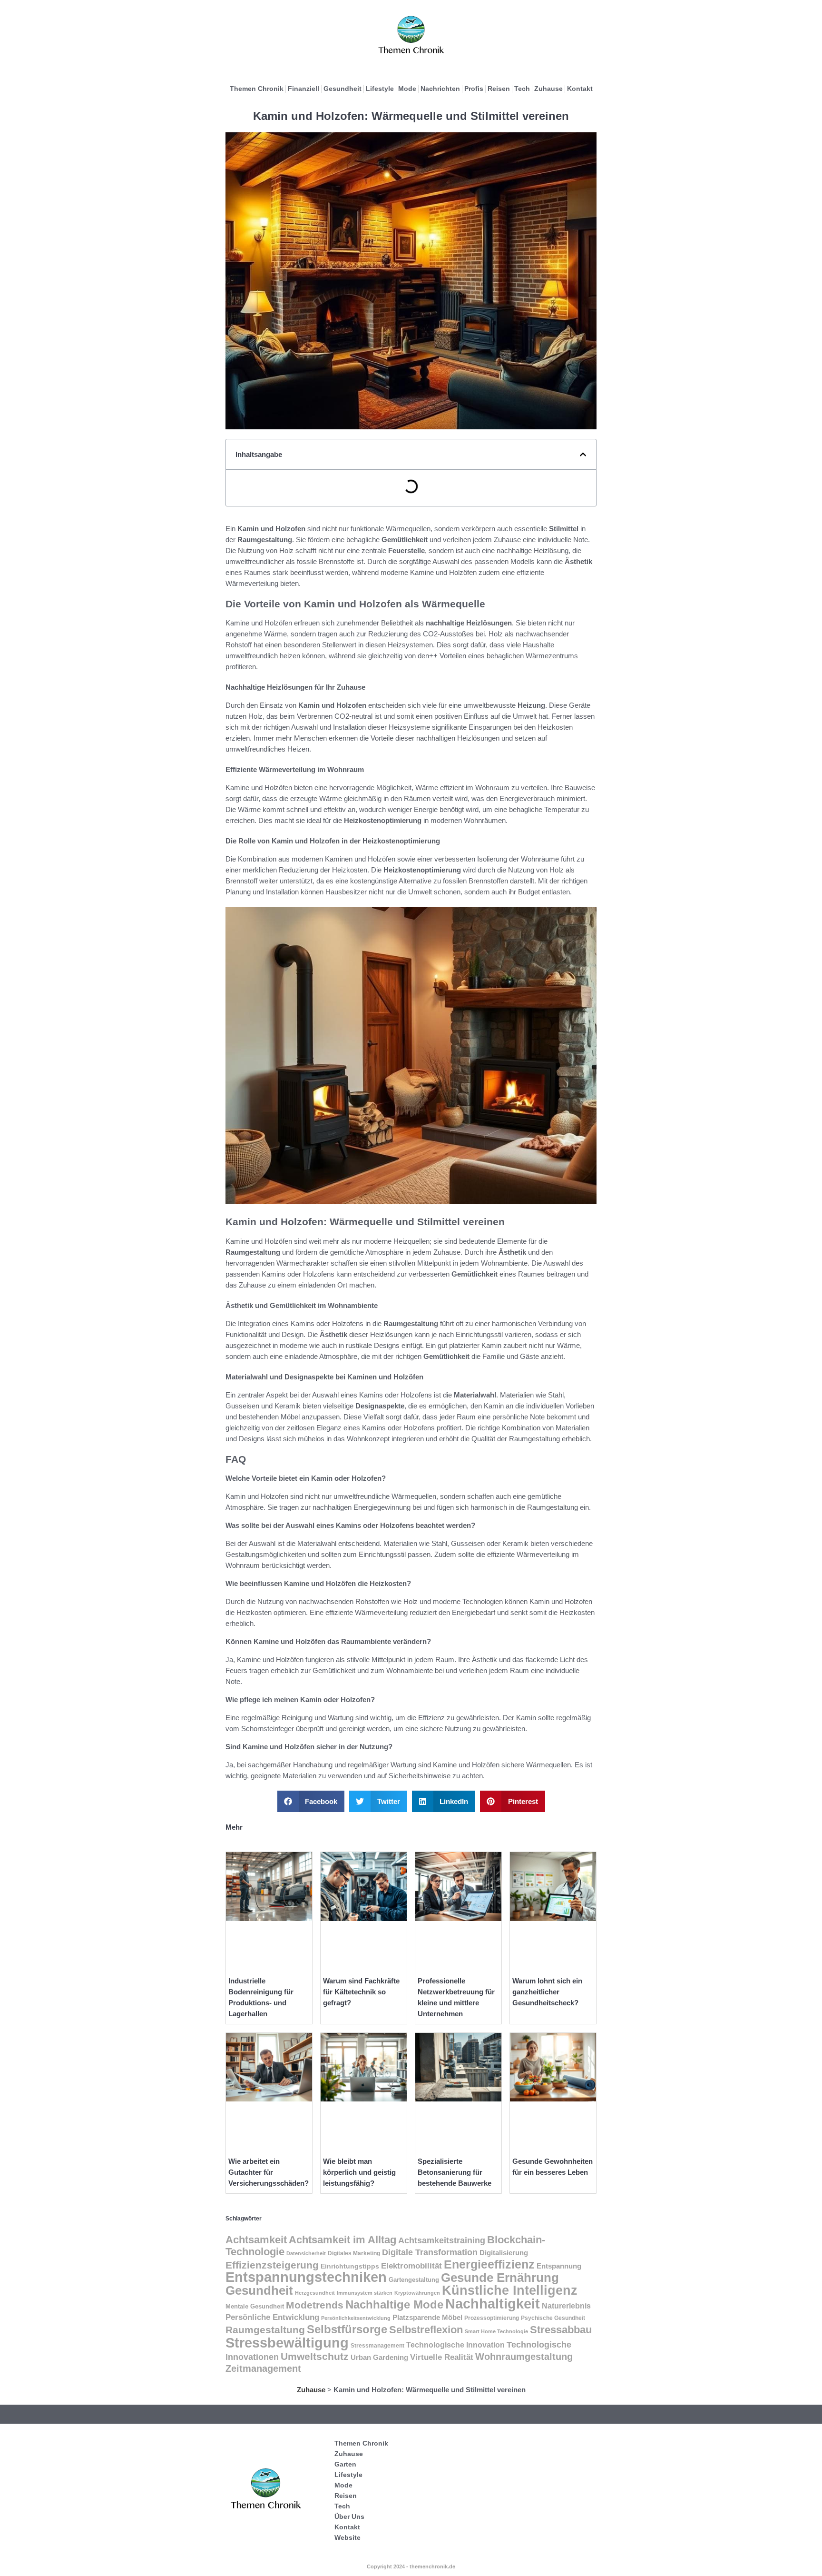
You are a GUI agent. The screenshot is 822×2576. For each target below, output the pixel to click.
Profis (474, 89)
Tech (522, 89)
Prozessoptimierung (492, 2318)
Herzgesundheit (315, 2293)
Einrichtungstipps (350, 2266)
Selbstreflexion (426, 2330)
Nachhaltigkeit (493, 2304)
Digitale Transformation (430, 2252)
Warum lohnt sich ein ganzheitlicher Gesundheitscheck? (547, 1992)
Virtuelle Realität (442, 2357)
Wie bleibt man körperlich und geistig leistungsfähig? (359, 2172)
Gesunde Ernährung (500, 2278)
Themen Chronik (257, 89)
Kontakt (580, 89)
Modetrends (315, 2305)
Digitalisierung (504, 2253)
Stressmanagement (377, 2345)
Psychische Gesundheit (553, 2318)
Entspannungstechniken (306, 2277)
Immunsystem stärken (365, 2293)
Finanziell (303, 89)
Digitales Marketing (354, 2253)
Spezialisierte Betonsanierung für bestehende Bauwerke (455, 2172)
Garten (345, 2464)
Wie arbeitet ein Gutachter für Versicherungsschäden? (269, 2172)
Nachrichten (440, 89)
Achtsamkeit (256, 2240)
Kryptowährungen (417, 2293)
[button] (583, 454)
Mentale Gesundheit (255, 2306)
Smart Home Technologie (496, 2331)
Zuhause (548, 89)
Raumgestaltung (265, 2330)
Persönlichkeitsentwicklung (356, 2318)
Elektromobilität (411, 2266)
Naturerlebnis (566, 2306)
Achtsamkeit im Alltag (342, 2240)
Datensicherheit (306, 2253)
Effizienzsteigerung (272, 2265)
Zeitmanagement (263, 2368)
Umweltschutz (315, 2356)
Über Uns (349, 2517)
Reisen (499, 89)
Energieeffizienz (489, 2264)
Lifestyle (380, 89)
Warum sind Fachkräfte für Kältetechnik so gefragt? (361, 1992)
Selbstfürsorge (347, 2329)
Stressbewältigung (287, 2343)
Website (347, 2537)
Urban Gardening (379, 2358)
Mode (407, 89)
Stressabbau (561, 2330)
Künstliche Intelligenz (510, 2290)
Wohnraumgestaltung (524, 2357)
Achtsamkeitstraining (442, 2240)
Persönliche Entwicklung (272, 2317)
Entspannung (559, 2266)
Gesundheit (342, 89)
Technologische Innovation (455, 2345)
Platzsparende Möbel (427, 2317)
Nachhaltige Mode (394, 2304)
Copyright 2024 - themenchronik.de (411, 2566)
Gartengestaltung (414, 2280)
